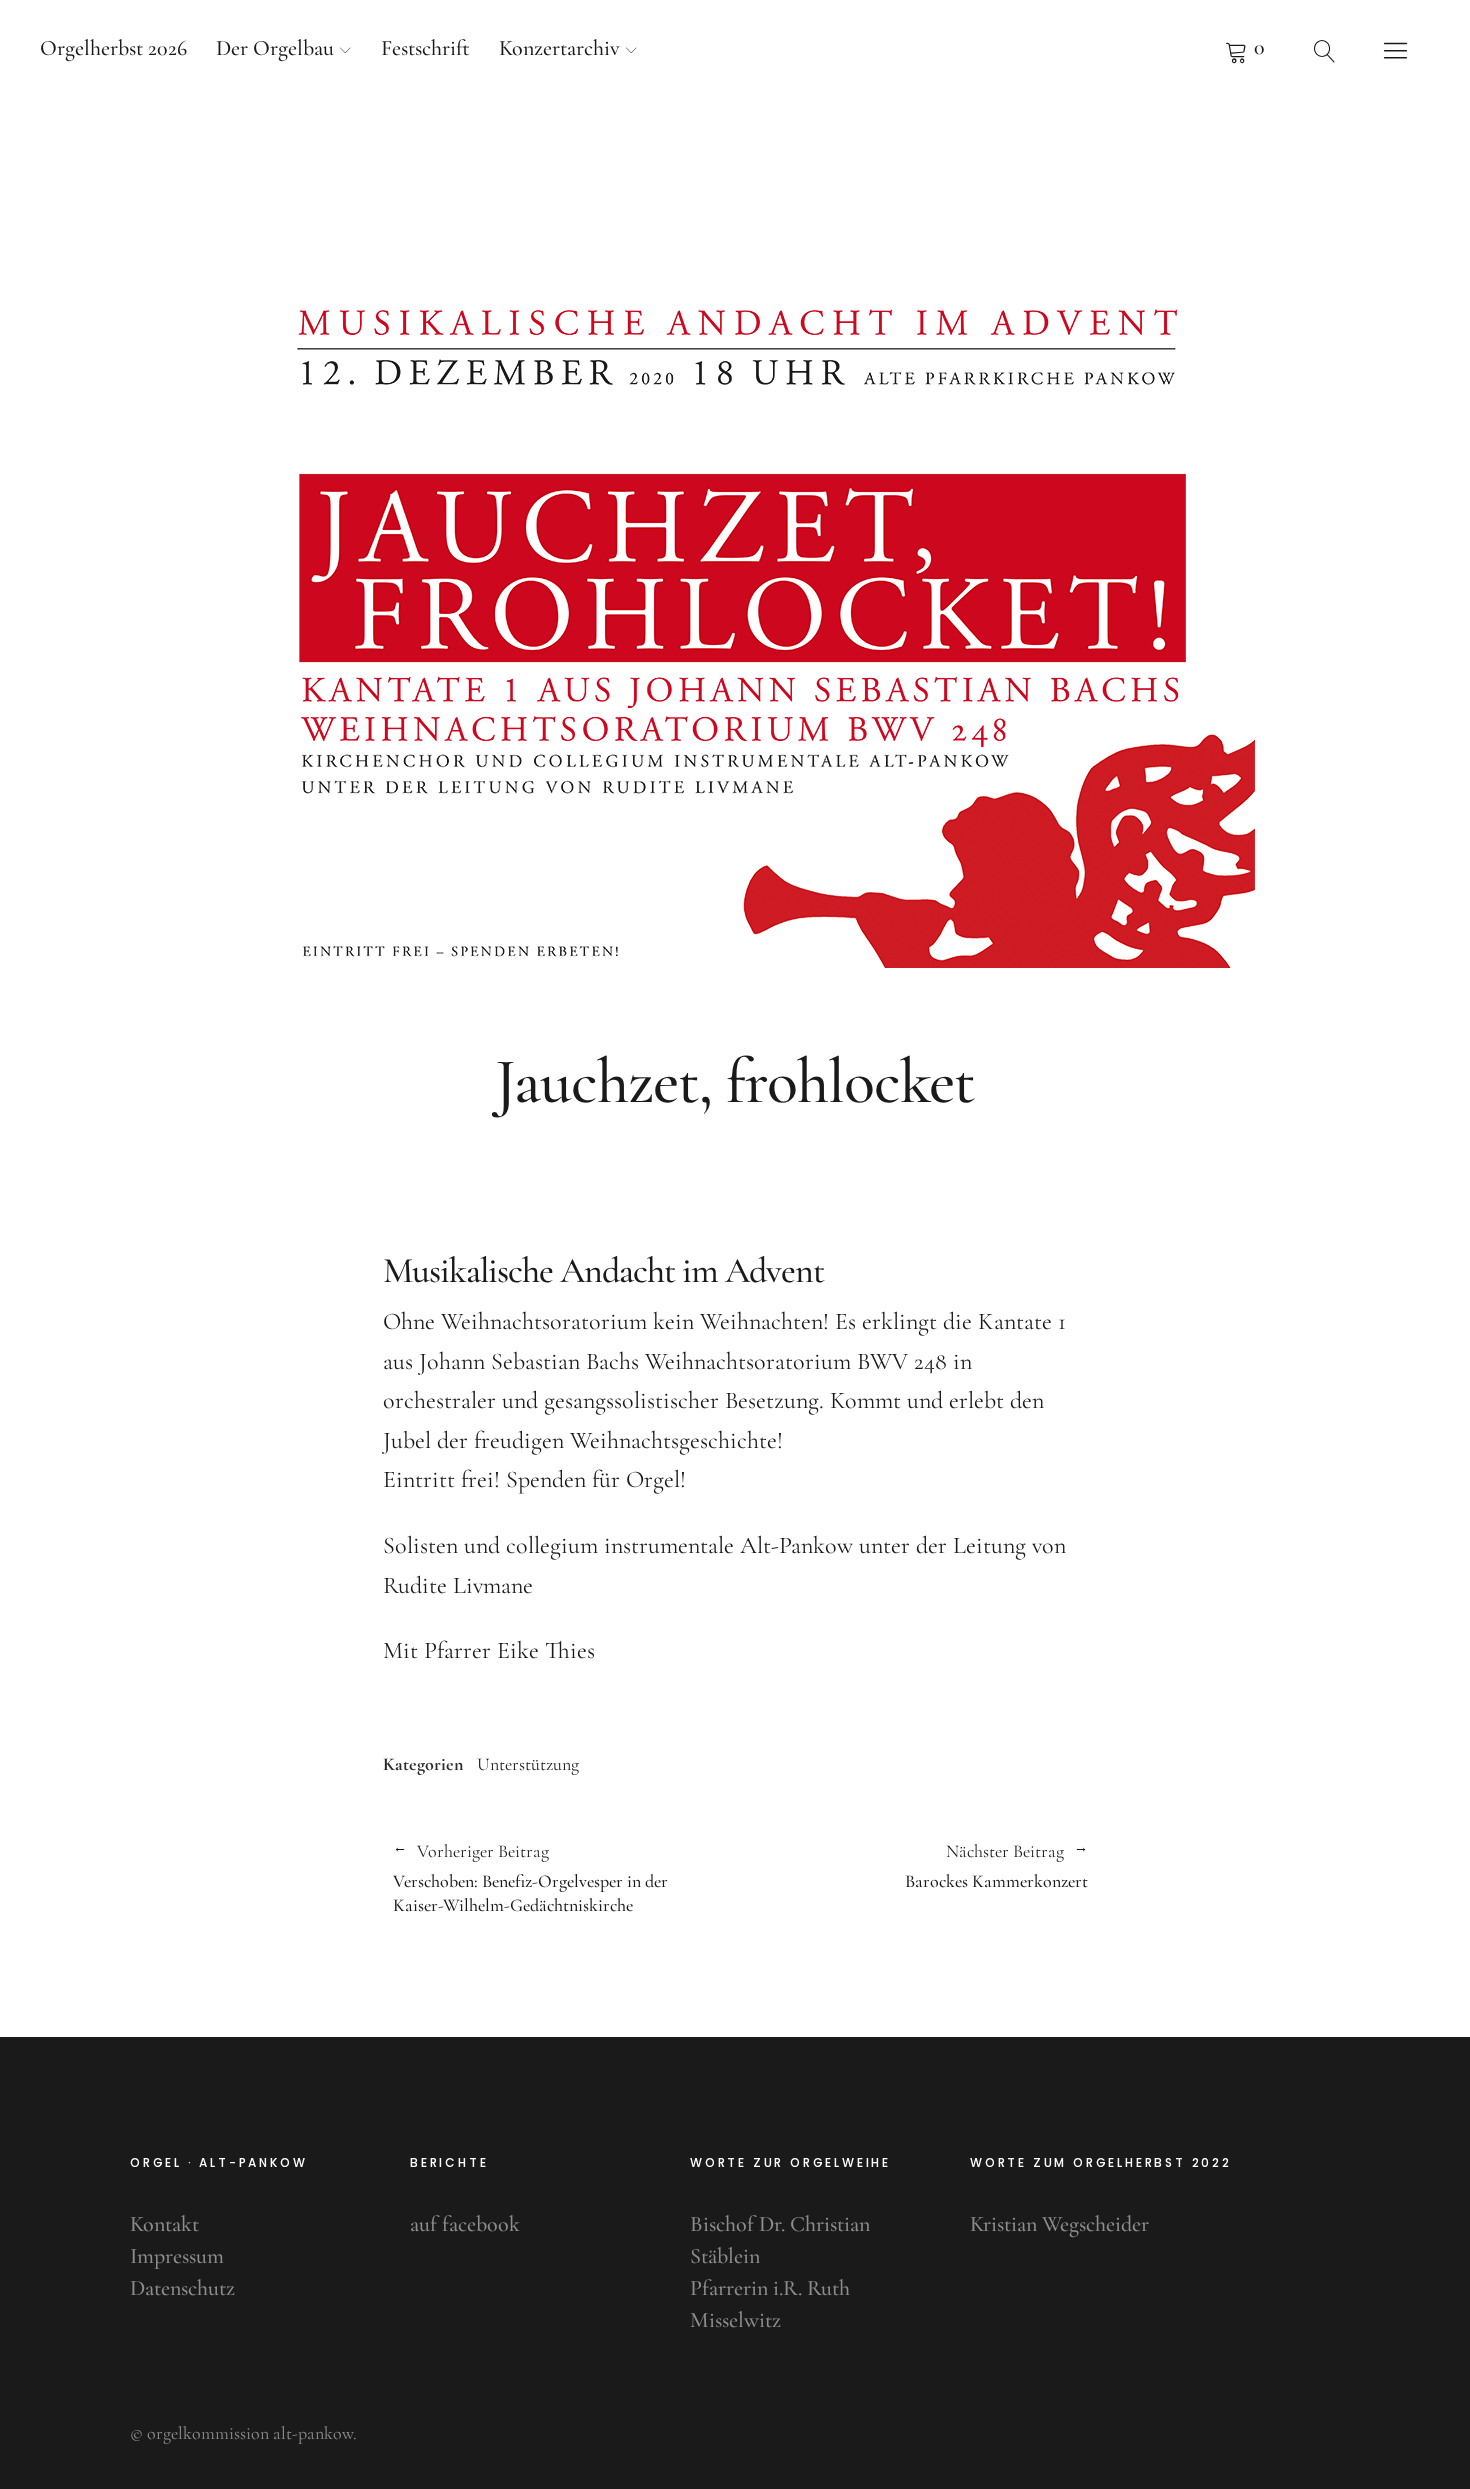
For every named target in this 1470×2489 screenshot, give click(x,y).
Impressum (177, 2256)
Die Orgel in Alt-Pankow (735, 159)
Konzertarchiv (559, 48)
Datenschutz (182, 2288)
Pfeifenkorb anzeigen (1245, 50)
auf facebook (465, 2224)
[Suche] (1325, 50)
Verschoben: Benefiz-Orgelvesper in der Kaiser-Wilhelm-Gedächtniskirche (530, 1878)
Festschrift (425, 48)
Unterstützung (528, 1764)
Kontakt (164, 2224)
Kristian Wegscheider (1059, 2224)
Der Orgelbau (275, 48)
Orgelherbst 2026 (113, 48)
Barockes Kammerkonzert (911, 1867)
